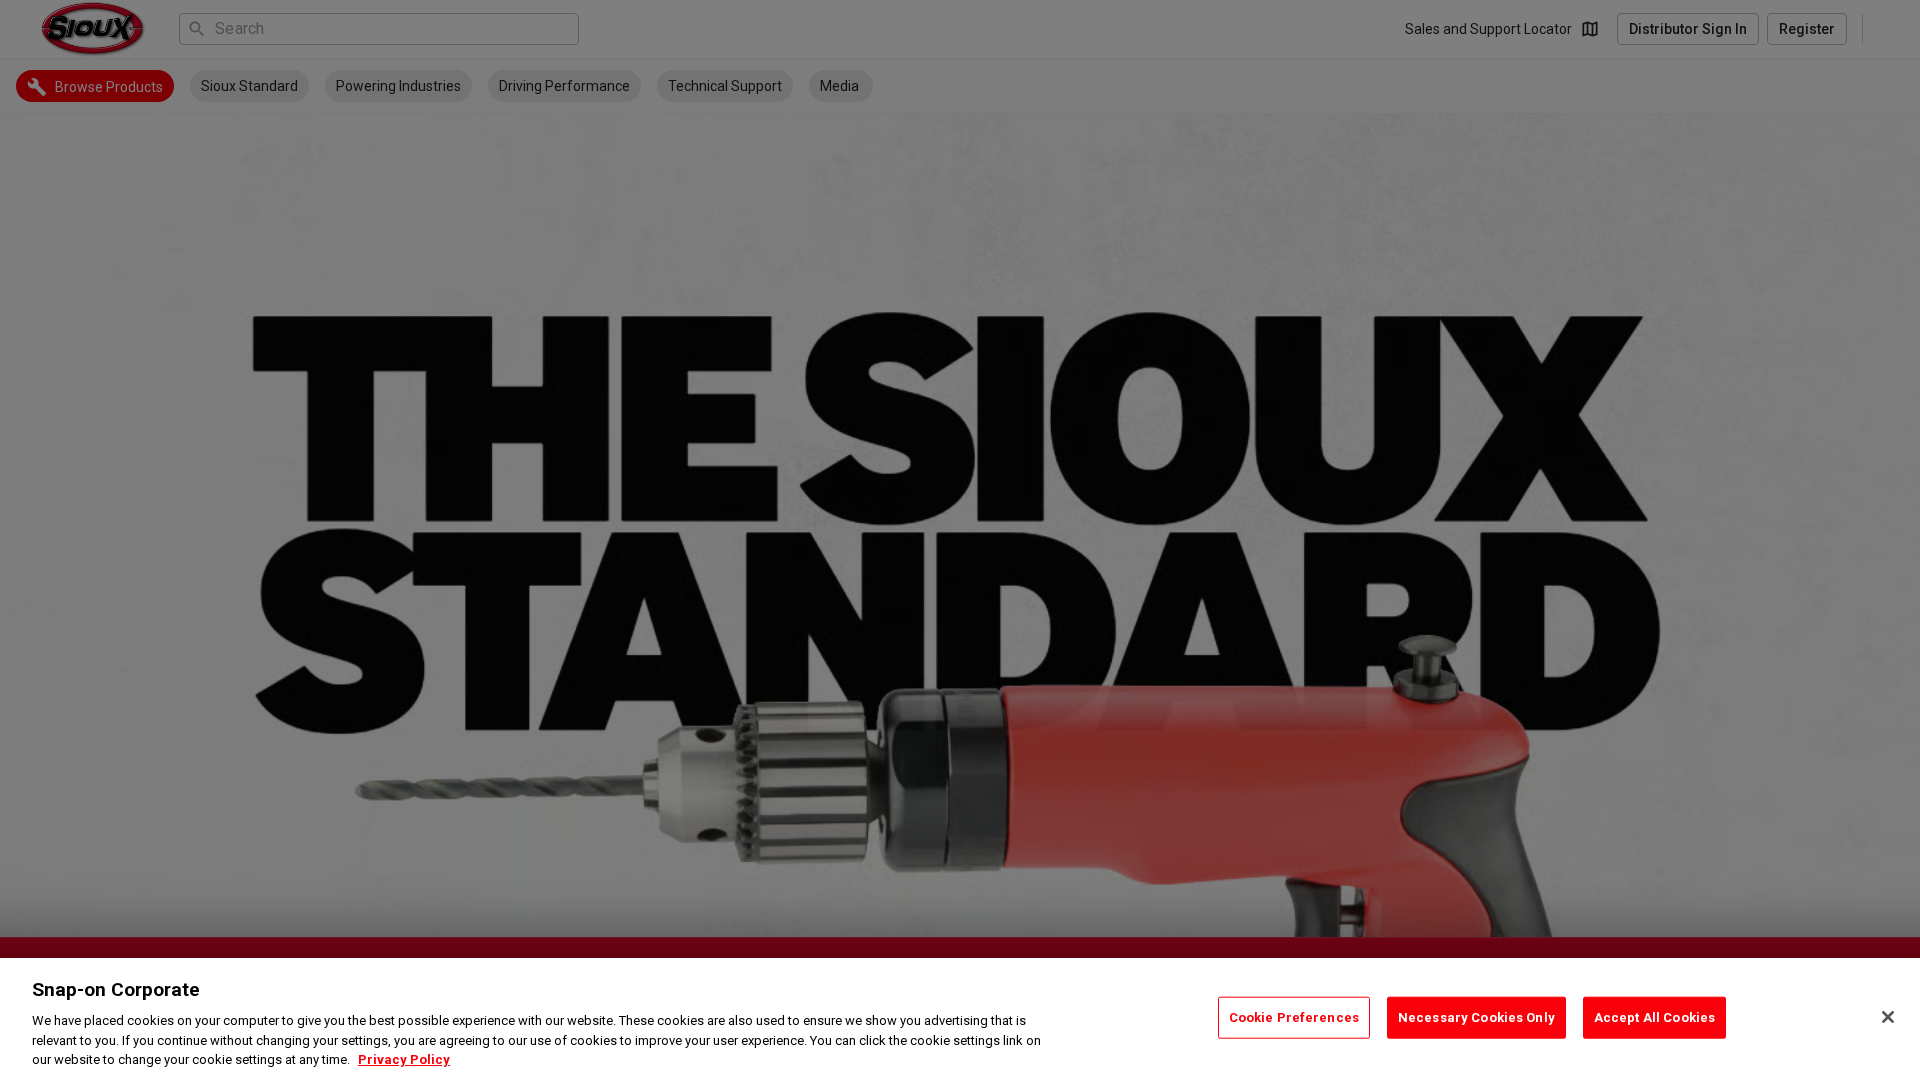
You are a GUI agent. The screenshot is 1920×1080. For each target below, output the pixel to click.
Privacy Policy (404, 1059)
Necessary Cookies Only (1476, 1017)
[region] (960, 1019)
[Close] (1888, 1017)
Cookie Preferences (1294, 1017)
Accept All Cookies (1654, 1017)
